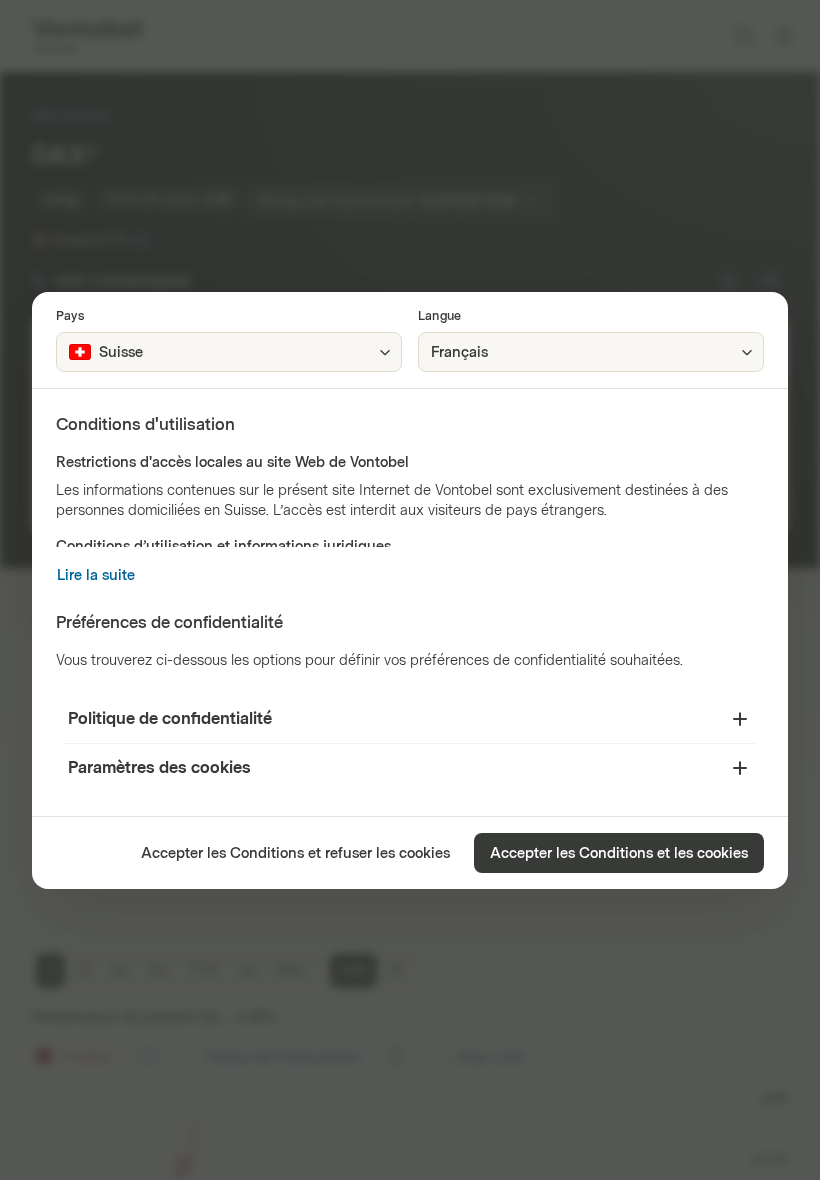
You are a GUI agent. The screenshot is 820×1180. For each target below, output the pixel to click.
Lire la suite (96, 575)
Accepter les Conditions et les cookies (619, 853)
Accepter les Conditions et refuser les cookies (295, 853)
